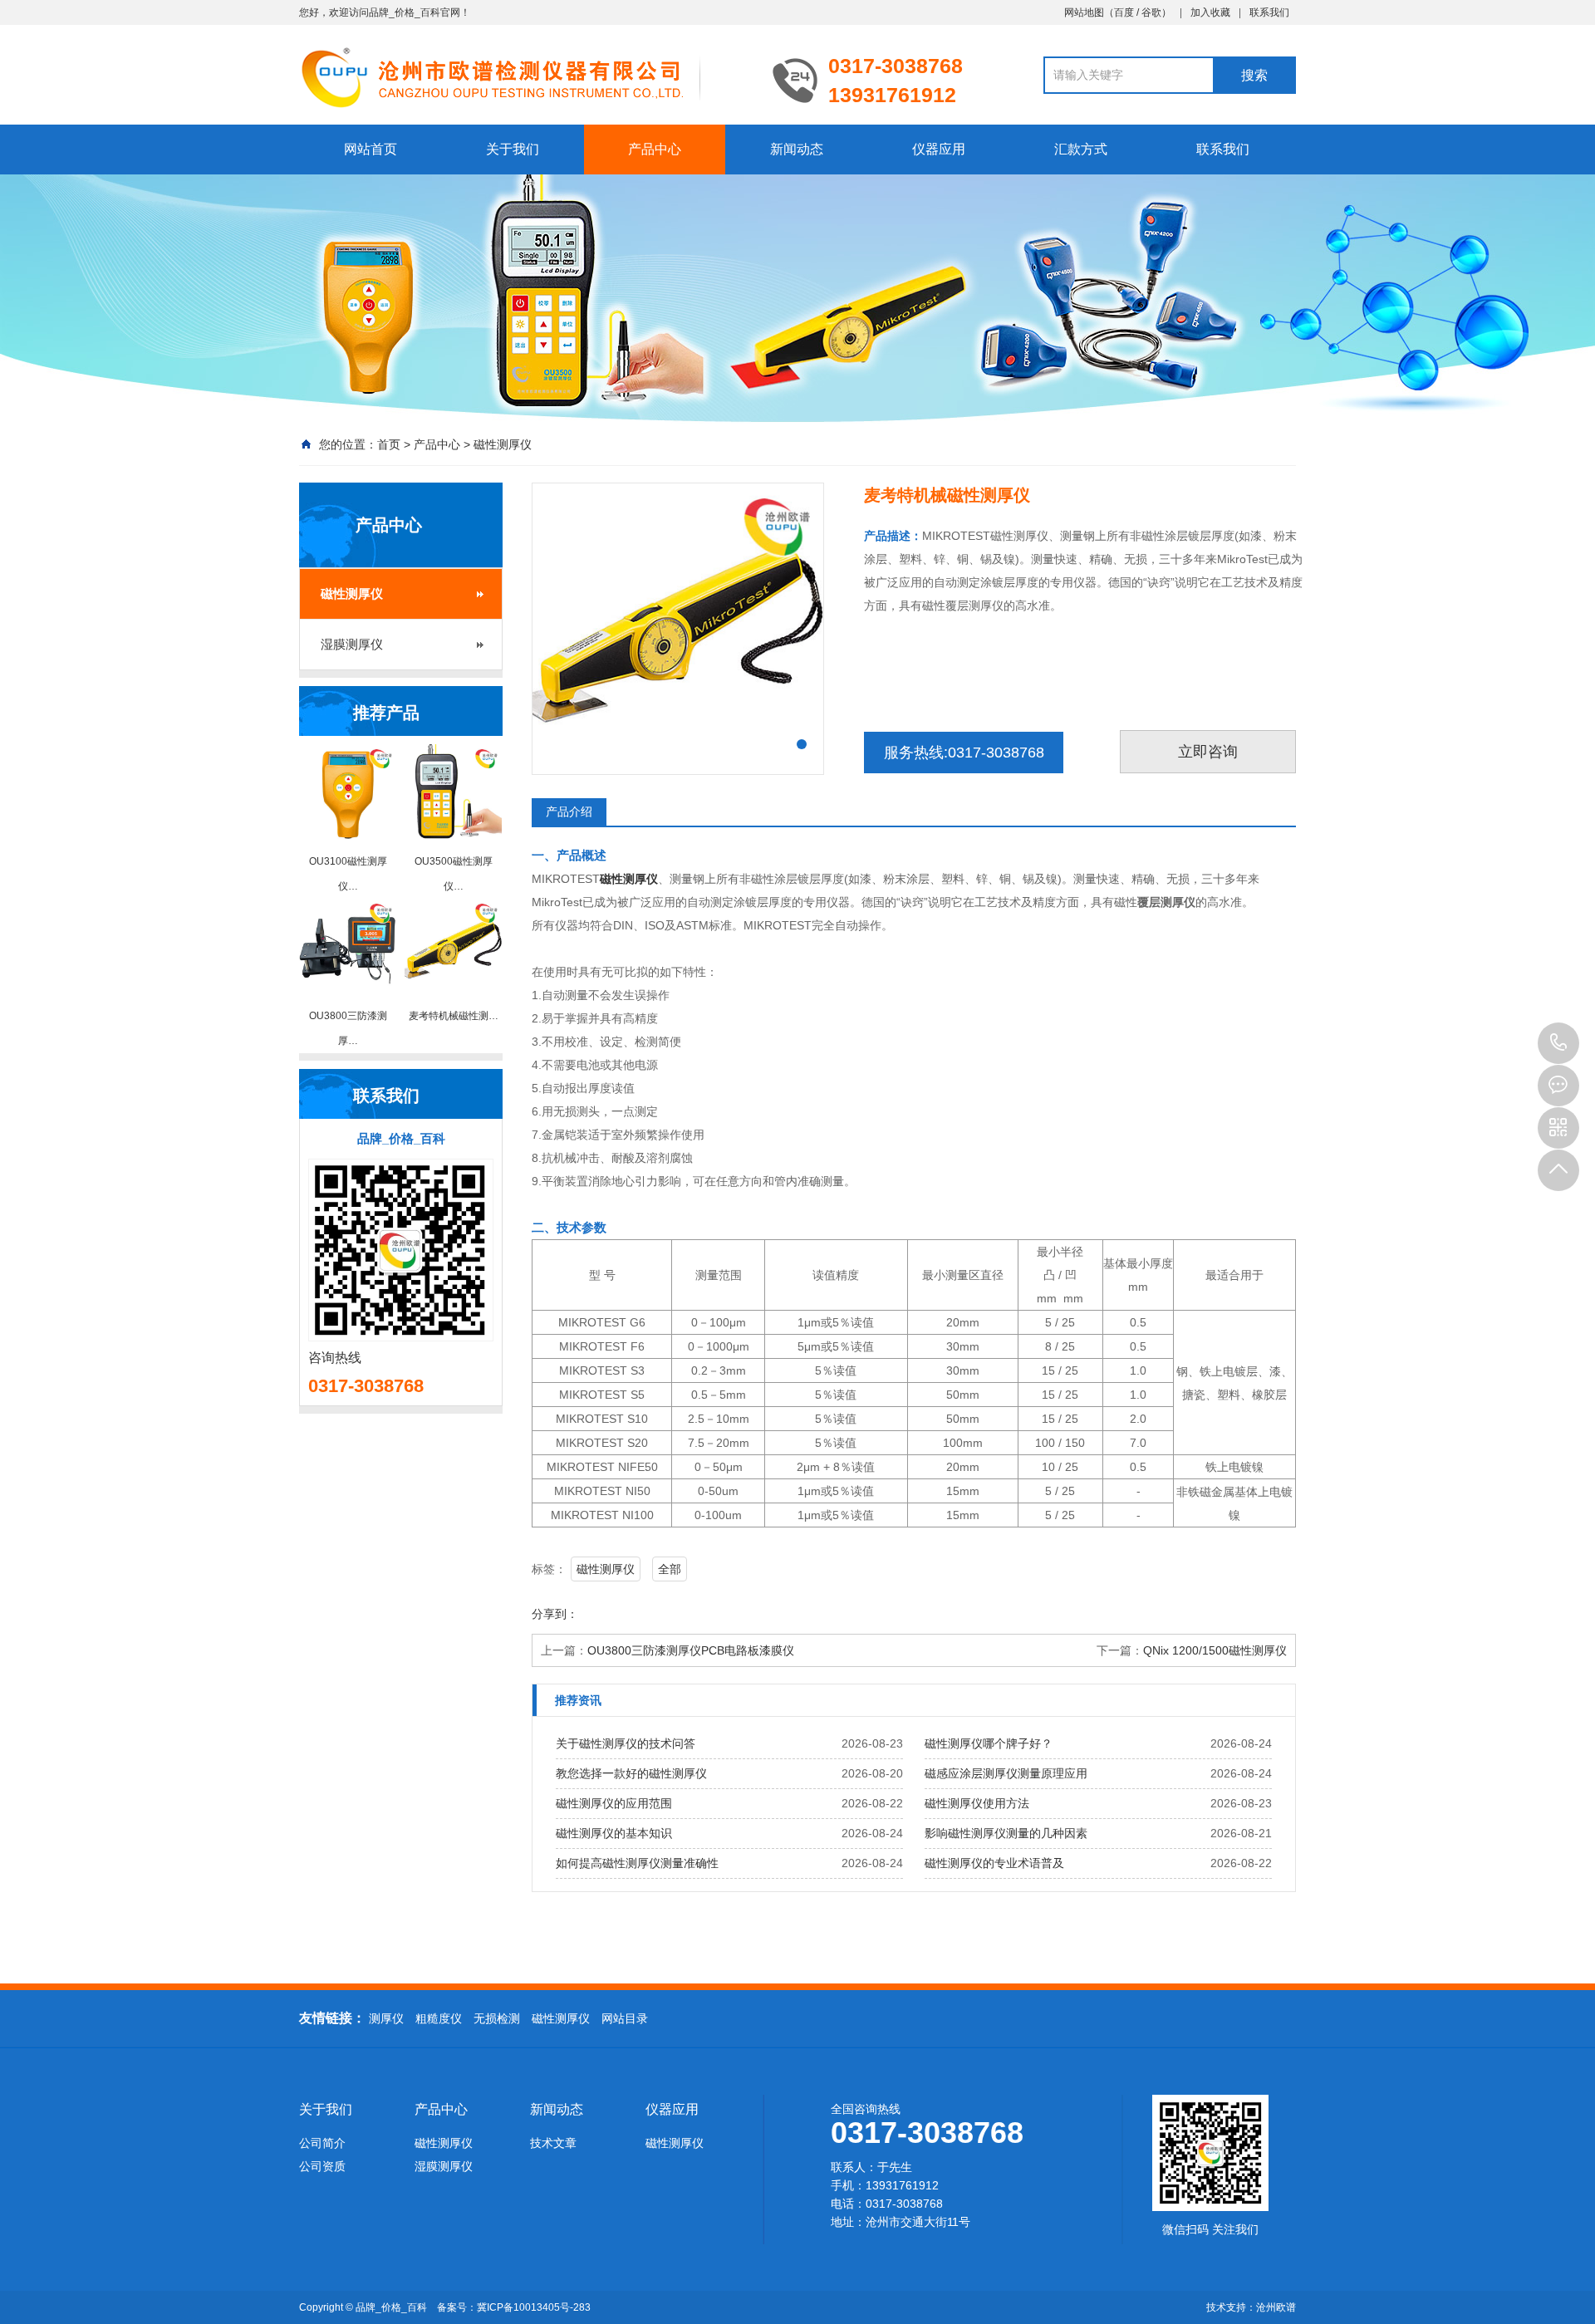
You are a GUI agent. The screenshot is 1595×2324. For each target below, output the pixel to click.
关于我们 (513, 149)
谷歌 (1151, 12)
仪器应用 (939, 149)
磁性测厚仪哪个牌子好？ (989, 1743)
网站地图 (1084, 12)
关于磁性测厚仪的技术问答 (626, 1743)
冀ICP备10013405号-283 (534, 2307)
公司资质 (322, 2166)
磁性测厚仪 (503, 444)
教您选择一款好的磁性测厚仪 (631, 1773)
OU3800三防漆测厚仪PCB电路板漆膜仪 (691, 1650)
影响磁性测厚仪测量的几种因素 (1006, 1833)
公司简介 (322, 2143)
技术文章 (553, 2143)
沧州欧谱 (1276, 2307)
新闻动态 (797, 149)
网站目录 (625, 2018)
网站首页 (371, 149)
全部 (670, 1569)
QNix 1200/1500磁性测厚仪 (1215, 1650)
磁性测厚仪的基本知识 (614, 1833)
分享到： (555, 1614)
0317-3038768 (1558, 1043)
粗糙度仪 (439, 2018)
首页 (389, 444)
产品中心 (655, 149)
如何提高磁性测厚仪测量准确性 (637, 1863)
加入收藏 (1210, 12)
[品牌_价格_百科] (523, 76)
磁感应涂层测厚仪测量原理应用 (1006, 1773)
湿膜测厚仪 (352, 644)
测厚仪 (386, 2018)
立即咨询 (1208, 752)
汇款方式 (1081, 149)
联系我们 (1269, 12)
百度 (1124, 12)
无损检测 (497, 2018)
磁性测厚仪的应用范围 (614, 1803)
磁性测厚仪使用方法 (977, 1803)
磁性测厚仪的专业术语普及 (994, 1863)
